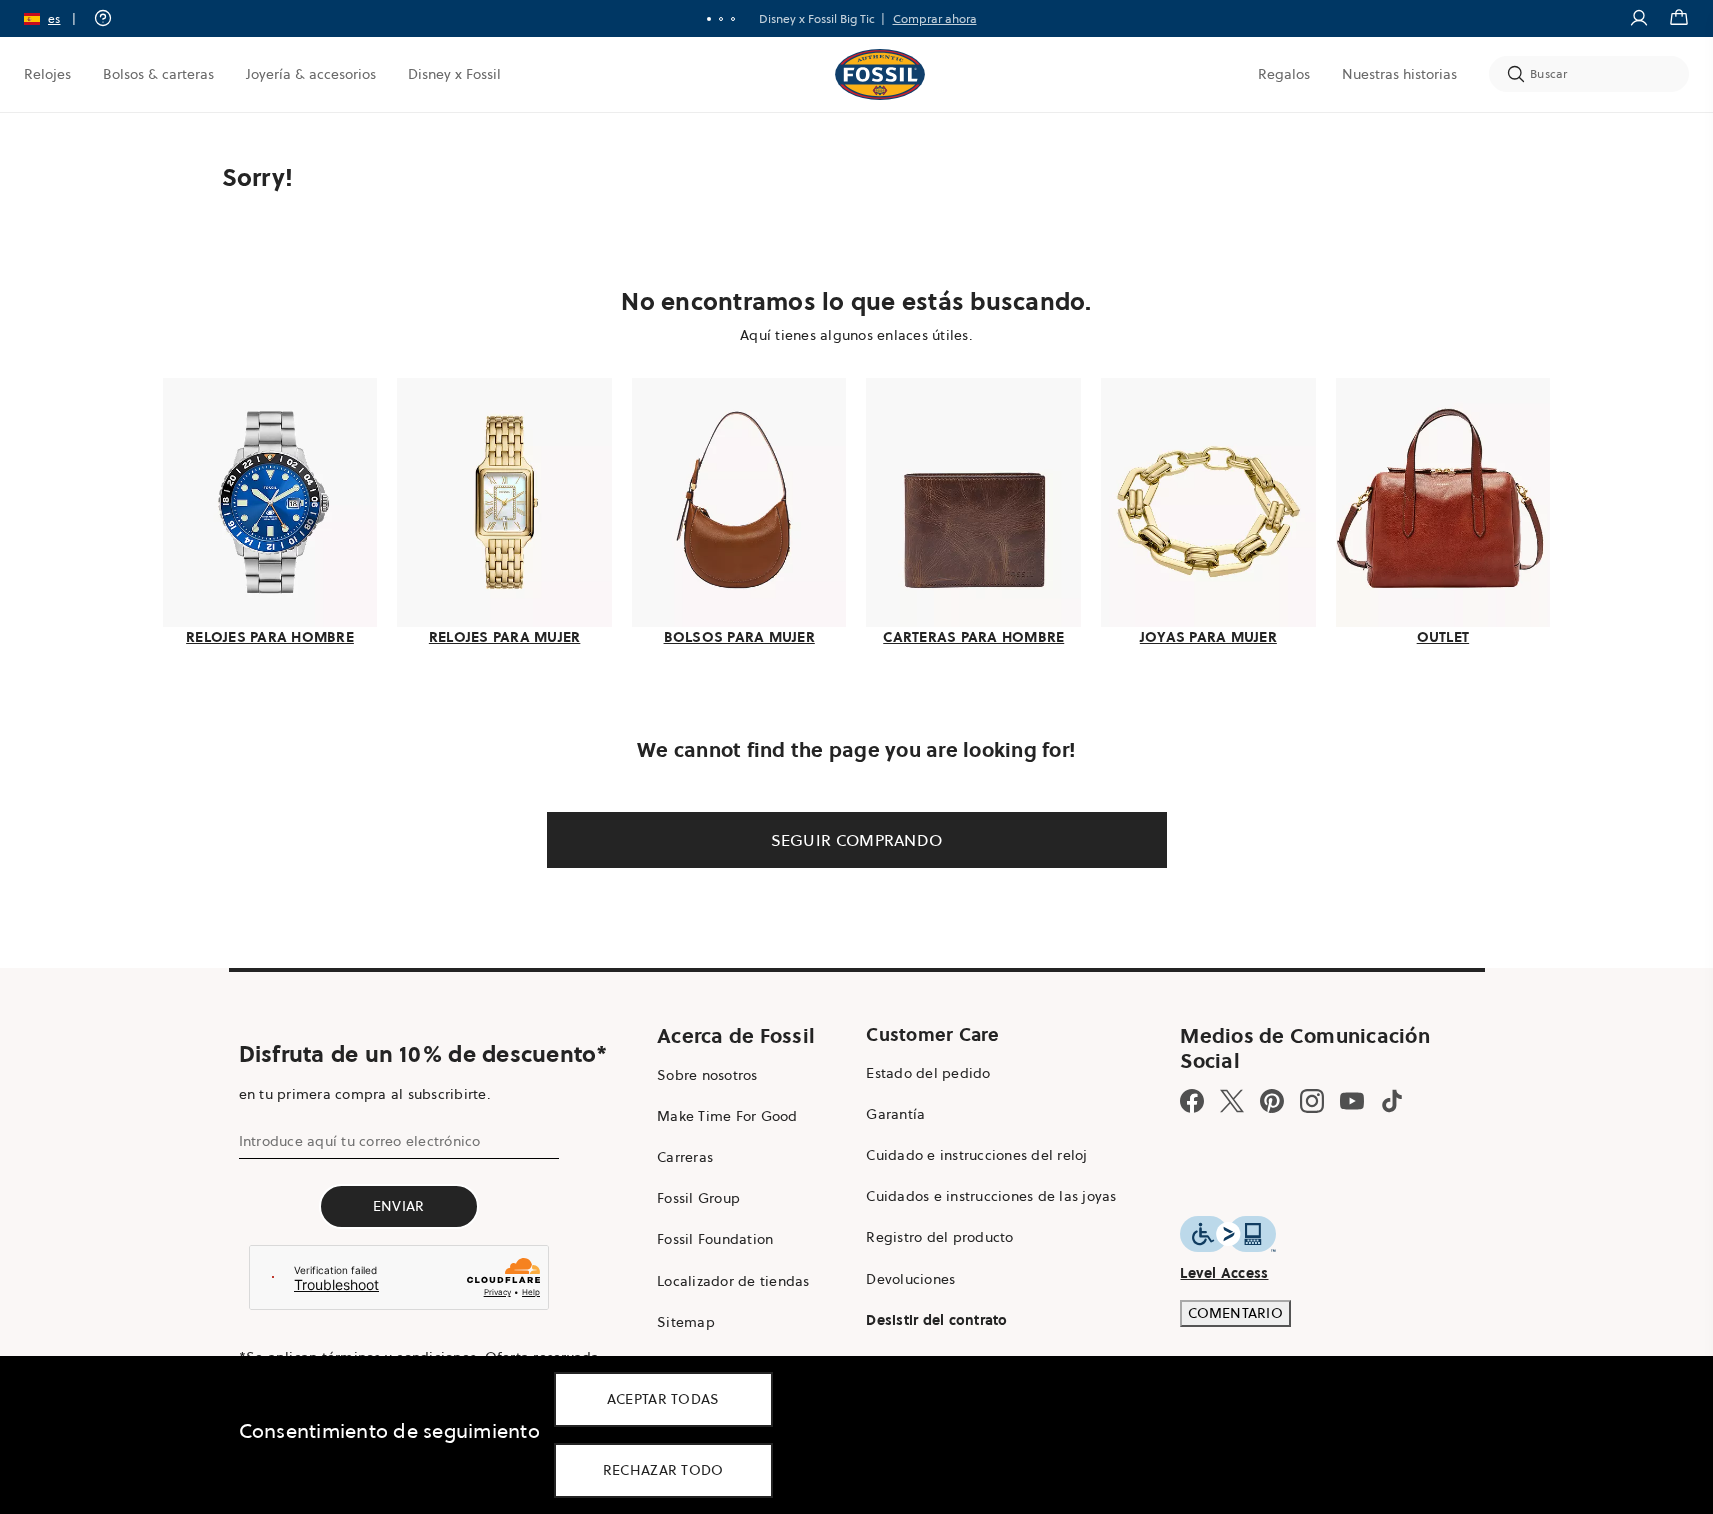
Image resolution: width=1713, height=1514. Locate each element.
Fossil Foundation (715, 1239)
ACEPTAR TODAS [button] (663, 1399)
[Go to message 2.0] (721, 19)
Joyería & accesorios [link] (311, 74)
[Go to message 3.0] (733, 19)
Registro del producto (939, 1237)
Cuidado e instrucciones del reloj (976, 1155)
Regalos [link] (1284, 74)
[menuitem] (47, 74)
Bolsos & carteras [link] (158, 74)
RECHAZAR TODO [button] (663, 1470)
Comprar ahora (935, 18)
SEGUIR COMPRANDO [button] (857, 840)
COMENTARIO (1235, 1313)
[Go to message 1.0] (709, 19)
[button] (56, 18)
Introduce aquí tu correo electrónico (360, 1141)
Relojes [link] (47, 74)
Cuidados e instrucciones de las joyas (991, 1196)
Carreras (685, 1157)
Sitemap (686, 1322)
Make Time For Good (727, 1116)
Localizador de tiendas (733, 1281)
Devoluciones (910, 1279)
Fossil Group (698, 1198)
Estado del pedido (928, 1073)
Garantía (895, 1114)
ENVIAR (399, 1206)
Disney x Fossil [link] (454, 74)
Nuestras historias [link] (1399, 74)
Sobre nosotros (707, 1075)
